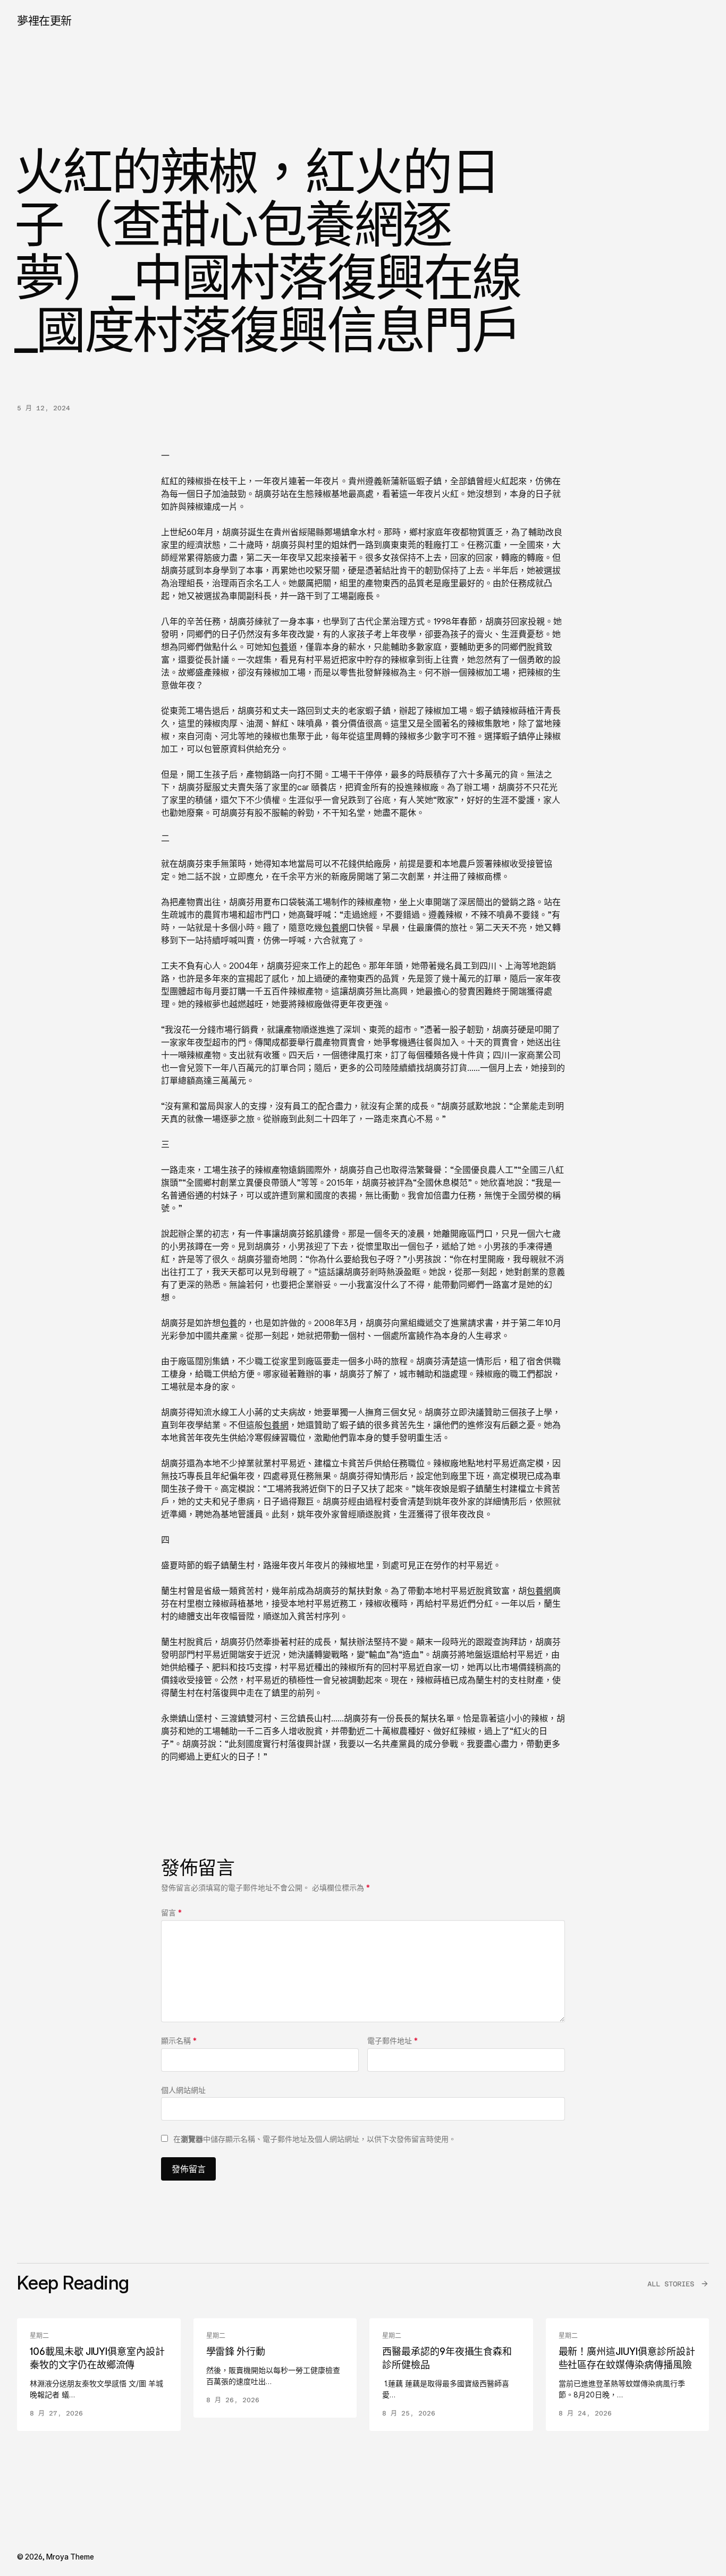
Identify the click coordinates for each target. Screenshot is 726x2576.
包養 (280, 647)
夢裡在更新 (44, 20)
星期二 (39, 2336)
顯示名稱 (179, 2041)
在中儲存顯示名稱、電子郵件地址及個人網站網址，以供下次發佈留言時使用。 (315, 2139)
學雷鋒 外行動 (236, 2351)
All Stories (671, 2284)
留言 (171, 1912)
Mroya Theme (70, 2557)
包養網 (335, 927)
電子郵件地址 (392, 2041)
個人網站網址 (183, 2090)
